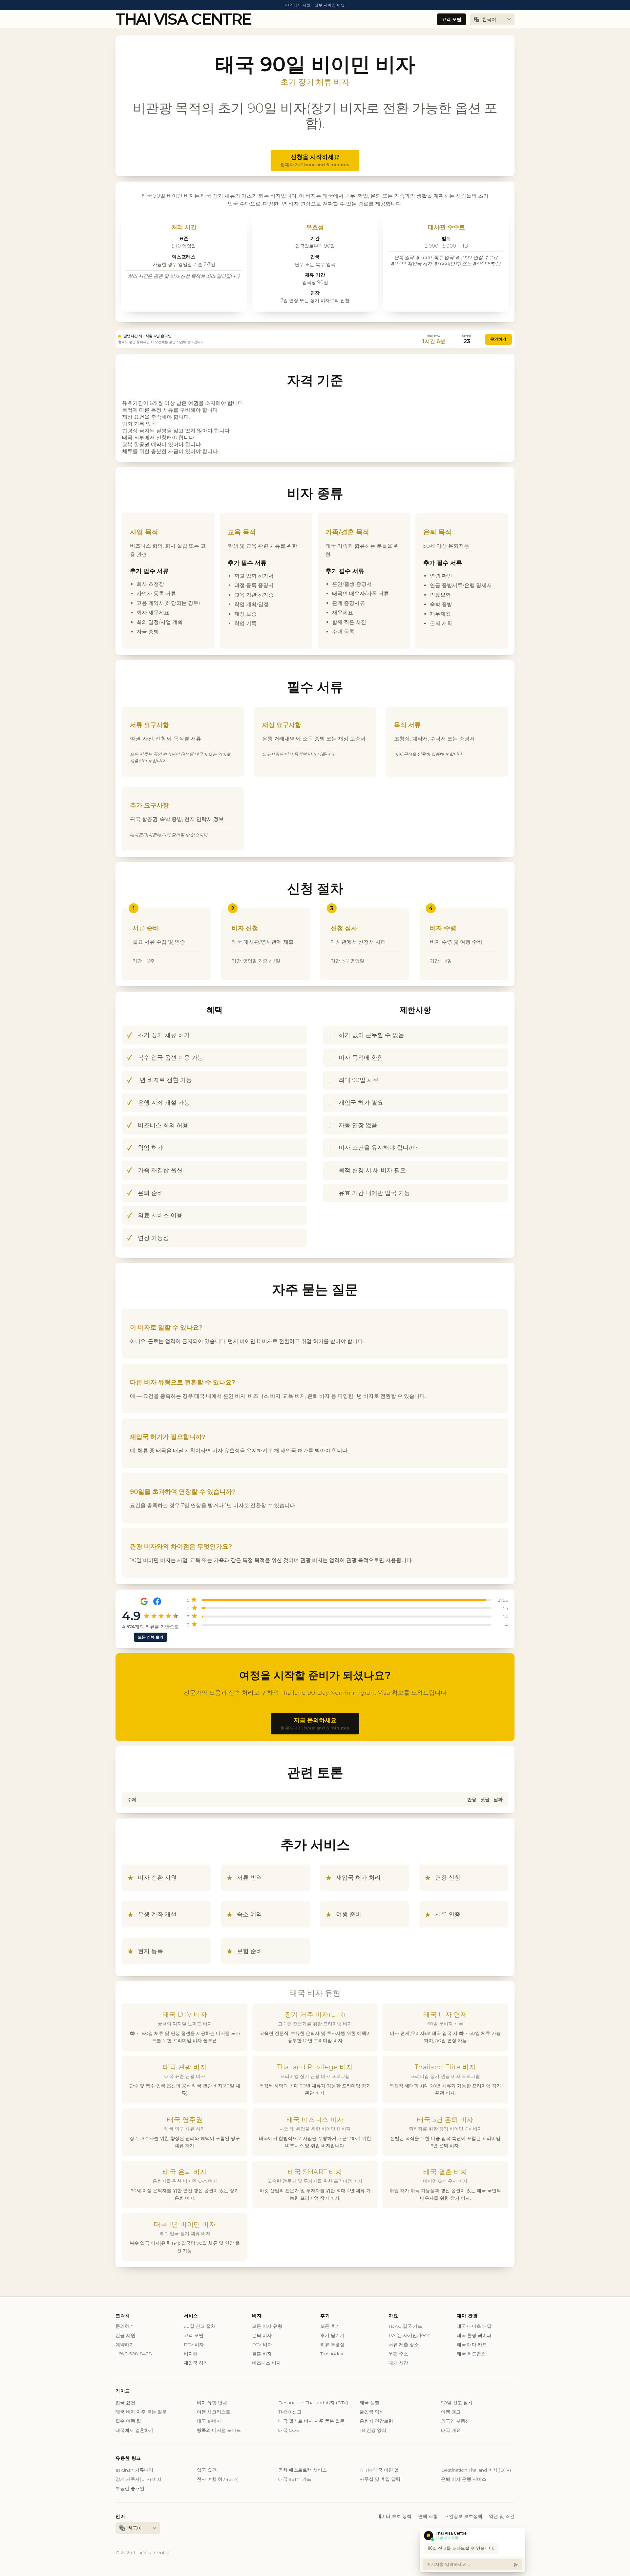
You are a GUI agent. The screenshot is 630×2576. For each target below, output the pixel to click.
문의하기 (498, 339)
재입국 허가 (196, 2363)
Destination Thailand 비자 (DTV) (313, 2403)
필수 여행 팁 (128, 2421)
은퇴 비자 (262, 2335)
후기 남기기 (332, 2335)
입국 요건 (125, 2403)
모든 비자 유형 (267, 2326)
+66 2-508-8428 (134, 2354)
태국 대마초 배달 (474, 2326)
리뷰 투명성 (332, 2345)
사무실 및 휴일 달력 (380, 2479)
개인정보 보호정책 (463, 2516)
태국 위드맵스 (471, 2354)
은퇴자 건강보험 (376, 2421)
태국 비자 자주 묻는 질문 (141, 2412)
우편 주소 (398, 2354)
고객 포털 (451, 19)
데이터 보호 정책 (394, 2516)
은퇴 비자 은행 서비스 (464, 2479)
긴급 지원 (125, 2335)
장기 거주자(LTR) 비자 (138, 2479)
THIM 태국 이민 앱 (379, 2470)
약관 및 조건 (502, 2516)
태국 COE (289, 2430)
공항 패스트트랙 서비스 (303, 2470)
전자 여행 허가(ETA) (218, 2479)
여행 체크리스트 (214, 2412)
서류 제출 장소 (404, 2345)
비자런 (191, 2354)
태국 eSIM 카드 (295, 2479)
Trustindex (332, 2354)
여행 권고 (451, 2412)
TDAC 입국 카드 (405, 2326)
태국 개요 (451, 2430)
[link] (315, 339)
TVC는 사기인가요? (409, 2335)
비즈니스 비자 (266, 2363)
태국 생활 (369, 2403)
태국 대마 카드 (472, 2345)
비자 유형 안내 (212, 2403)
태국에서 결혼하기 (135, 2430)
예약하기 (125, 2345)
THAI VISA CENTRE (183, 19)
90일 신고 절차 (199, 2326)
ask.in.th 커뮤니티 (134, 2470)
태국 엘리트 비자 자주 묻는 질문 (311, 2421)
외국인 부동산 (455, 2421)
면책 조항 (428, 2516)
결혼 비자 (262, 2354)
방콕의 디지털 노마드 (219, 2430)
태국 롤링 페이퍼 (474, 2335)
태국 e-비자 (209, 2421)
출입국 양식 (372, 2412)
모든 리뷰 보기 (151, 1637)
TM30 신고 (290, 2412)
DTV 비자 (194, 2345)
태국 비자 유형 (315, 1993)
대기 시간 (398, 2363)
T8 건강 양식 (373, 2430)
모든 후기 (330, 2326)
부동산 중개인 (130, 2488)
